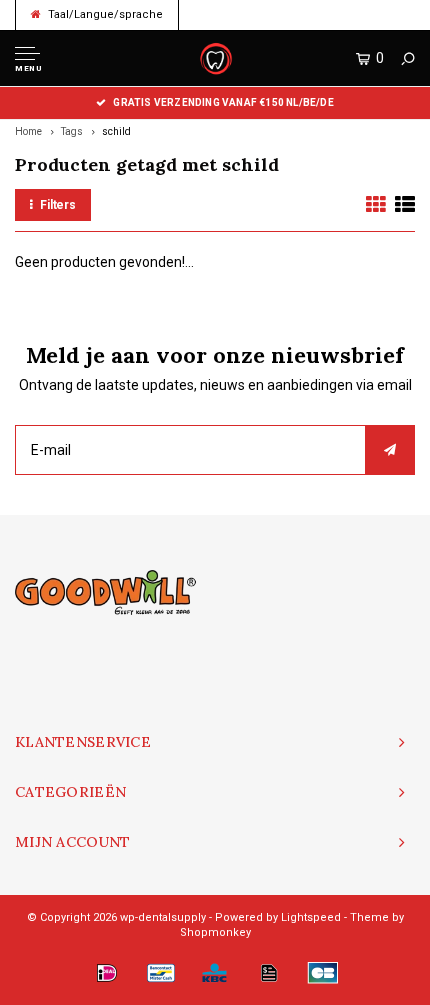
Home (28, 131)
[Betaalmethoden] (107, 973)
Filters (58, 205)
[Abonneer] (390, 450)
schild (116, 131)
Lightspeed (311, 917)
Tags (72, 131)
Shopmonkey (215, 932)
